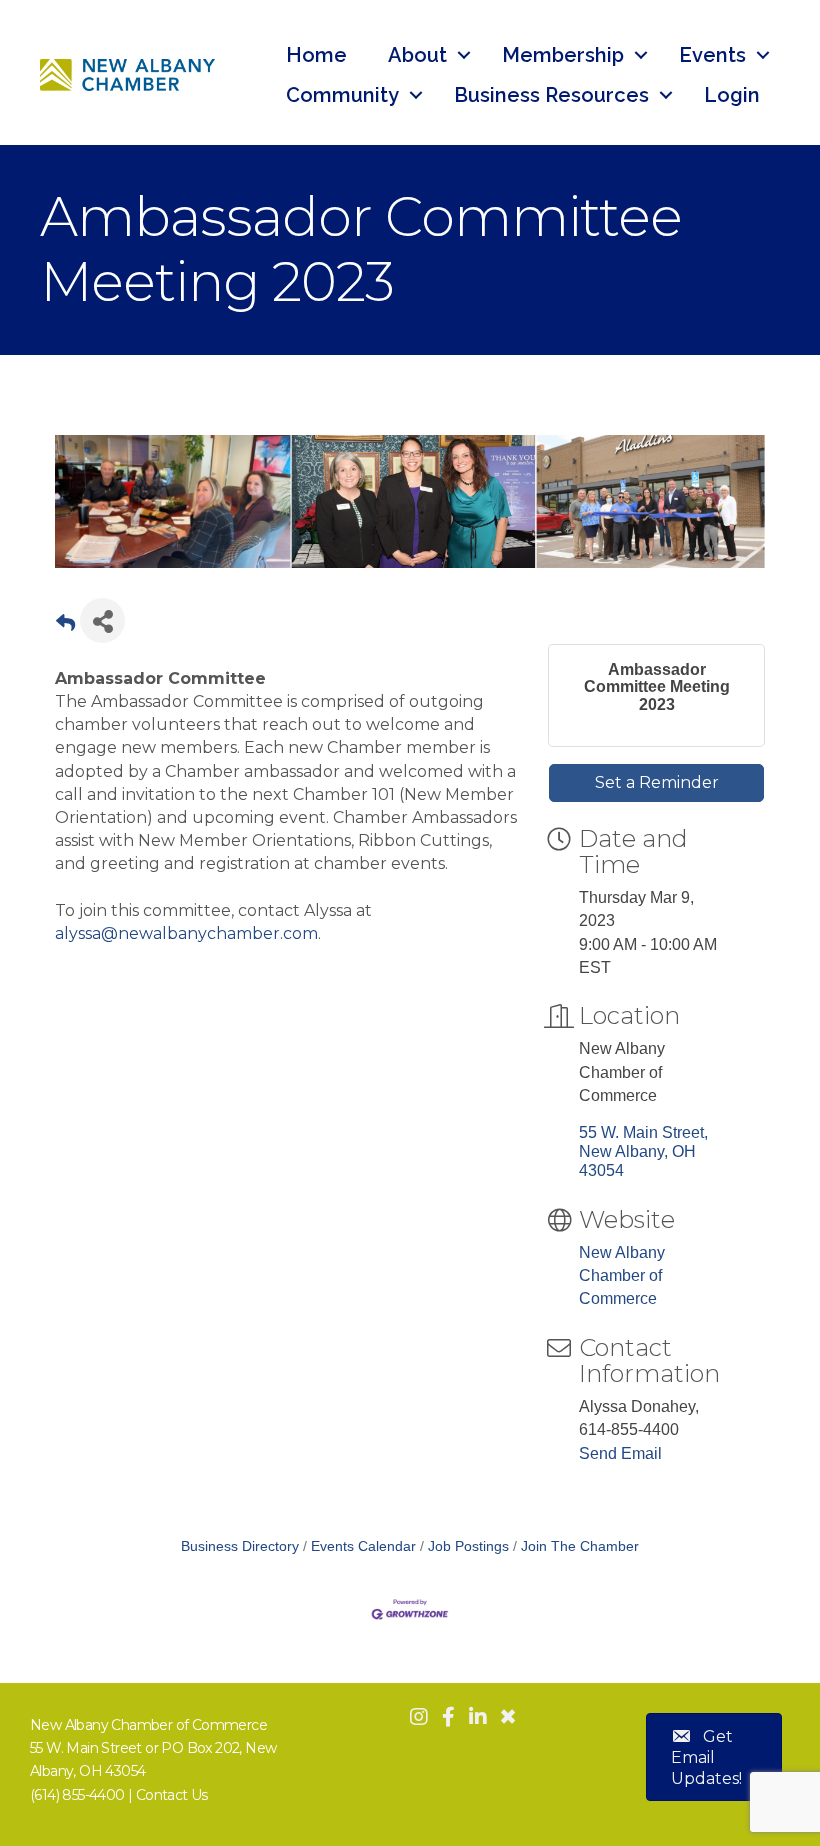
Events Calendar (363, 1546)
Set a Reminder (657, 782)
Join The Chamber (580, 1546)
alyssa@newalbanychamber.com (186, 933)
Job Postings (468, 1546)
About (417, 55)
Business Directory (240, 1546)
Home (316, 55)
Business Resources (551, 95)
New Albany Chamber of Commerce (622, 1275)
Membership (563, 55)
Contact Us (172, 1795)
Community (342, 95)
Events (712, 55)
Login (732, 95)
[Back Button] (65, 626)
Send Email (620, 1453)
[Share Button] (102, 620)
